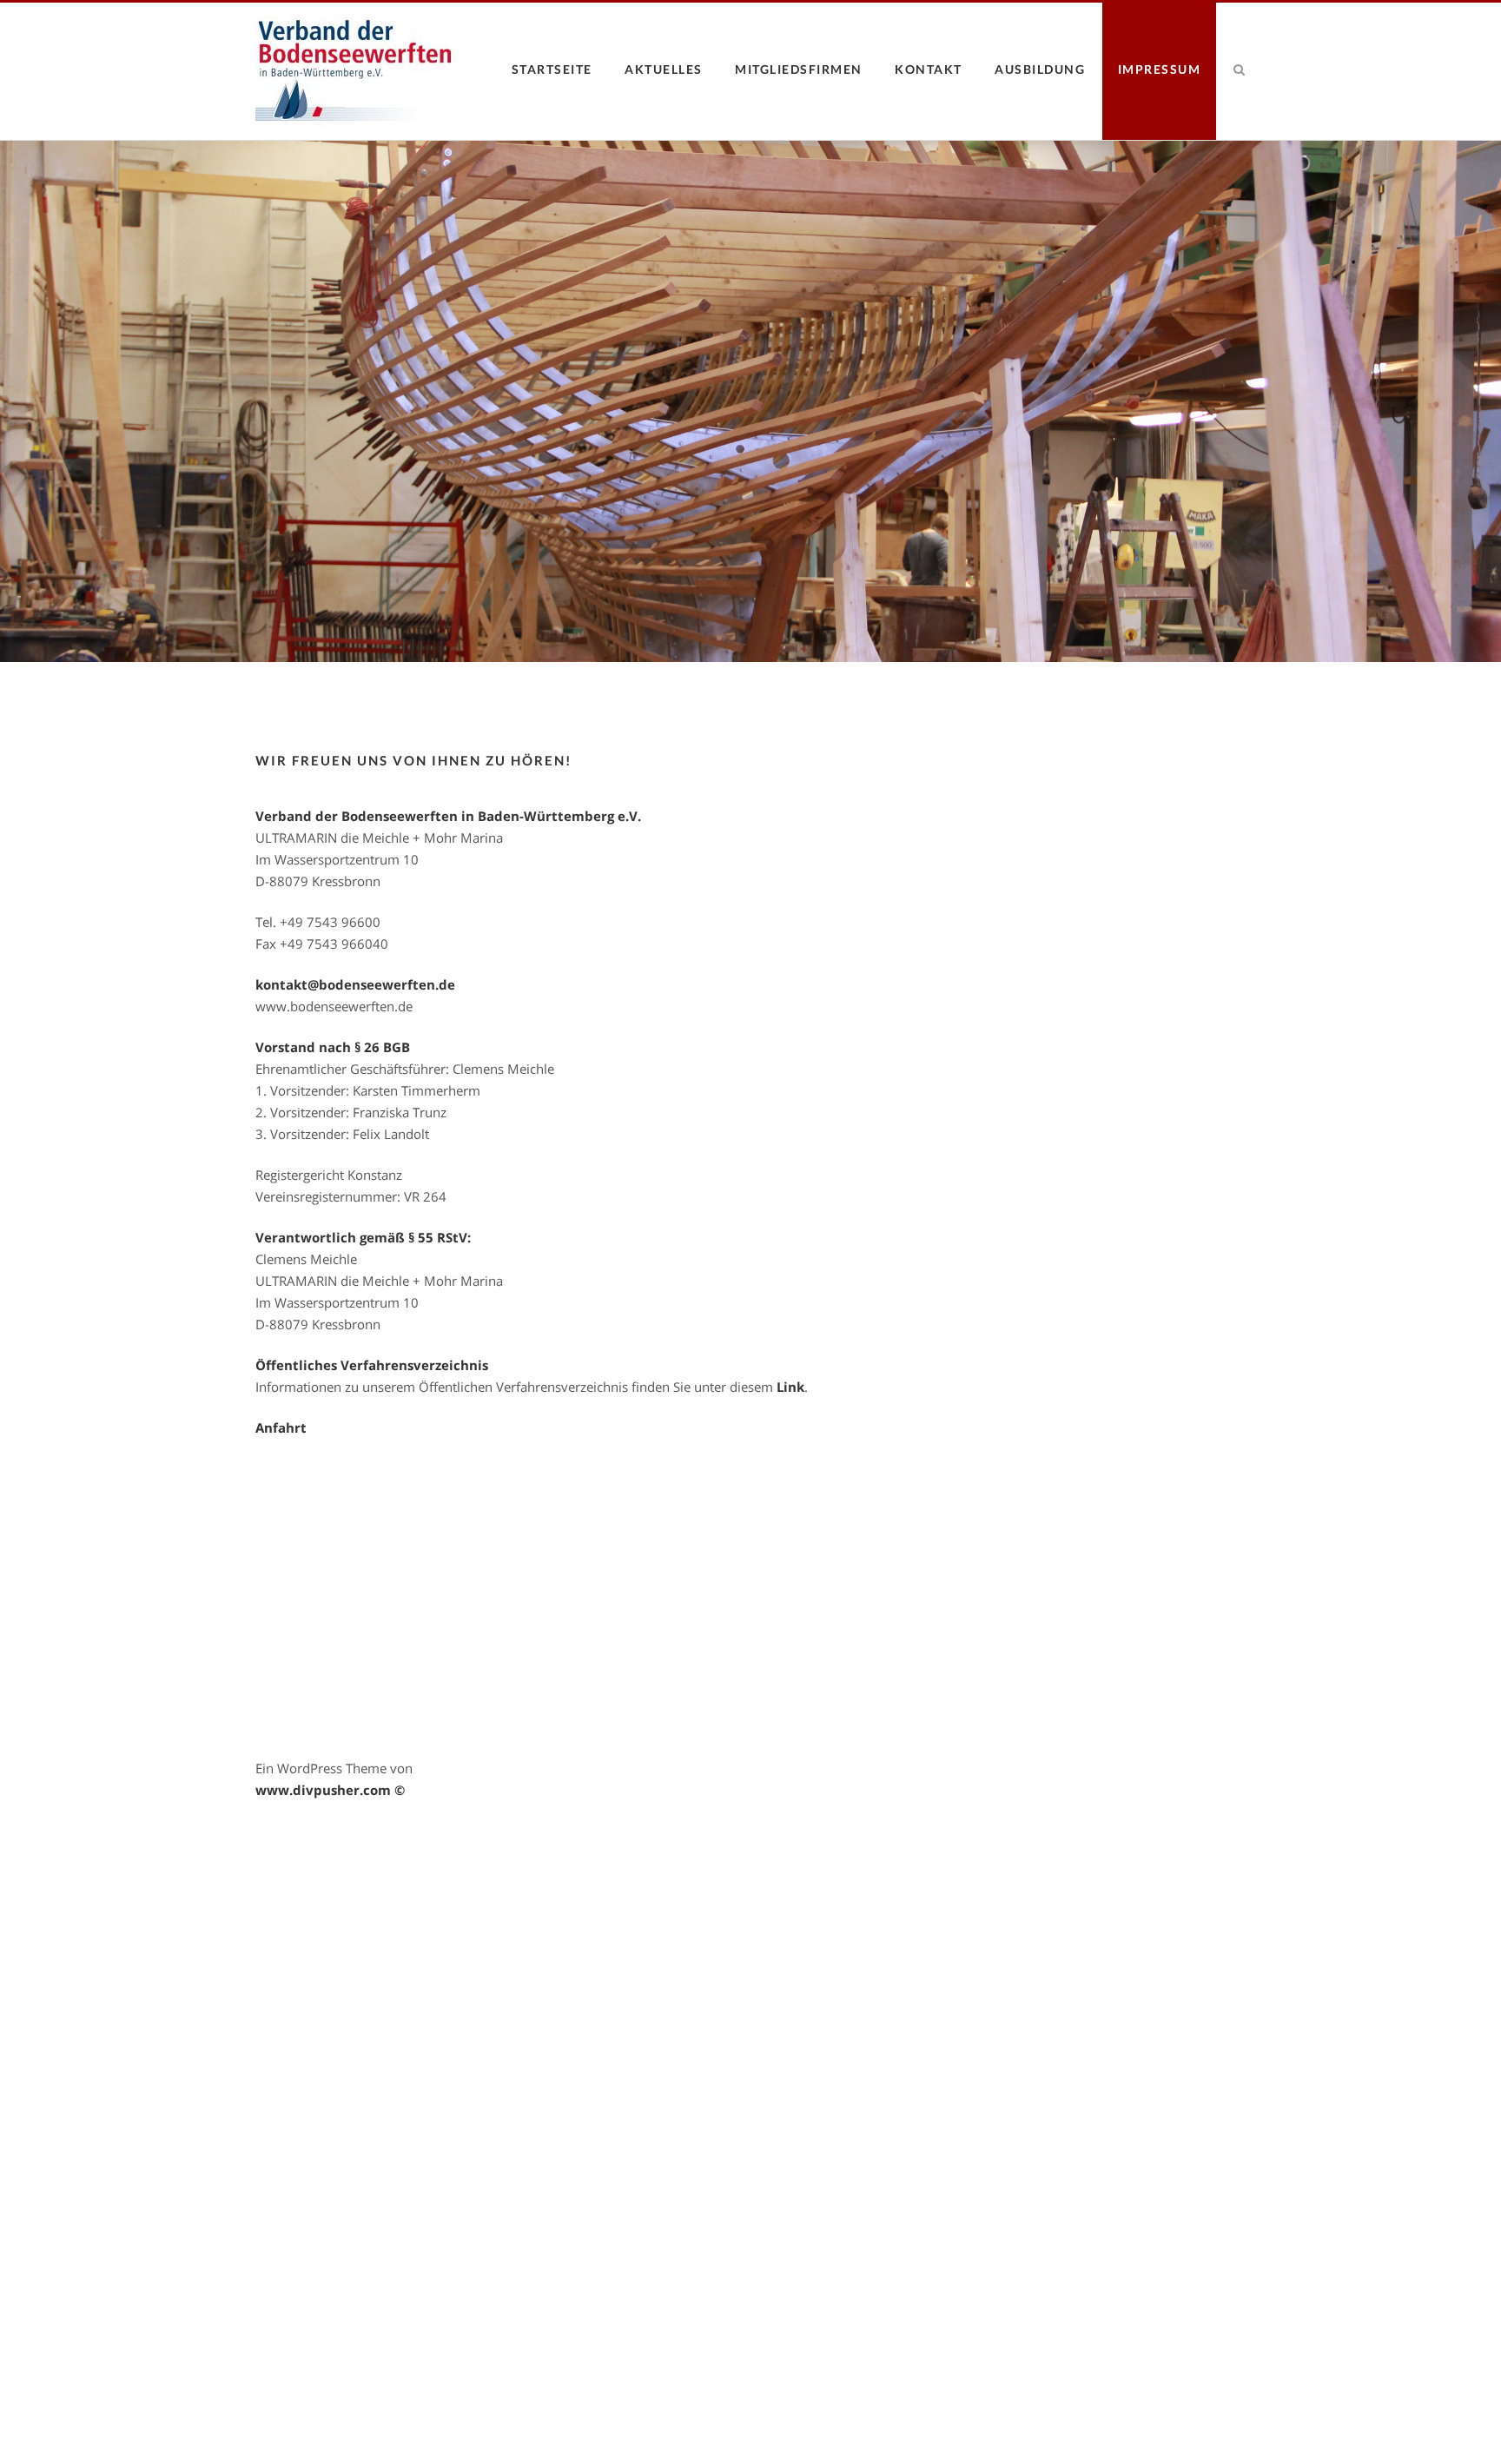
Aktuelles (664, 69)
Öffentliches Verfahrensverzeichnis (372, 1365)
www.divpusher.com (323, 1790)
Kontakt (929, 69)
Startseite (552, 69)
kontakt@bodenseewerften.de (355, 984)
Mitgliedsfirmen (799, 69)
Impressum (1160, 69)
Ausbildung (1040, 69)
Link (790, 1387)
